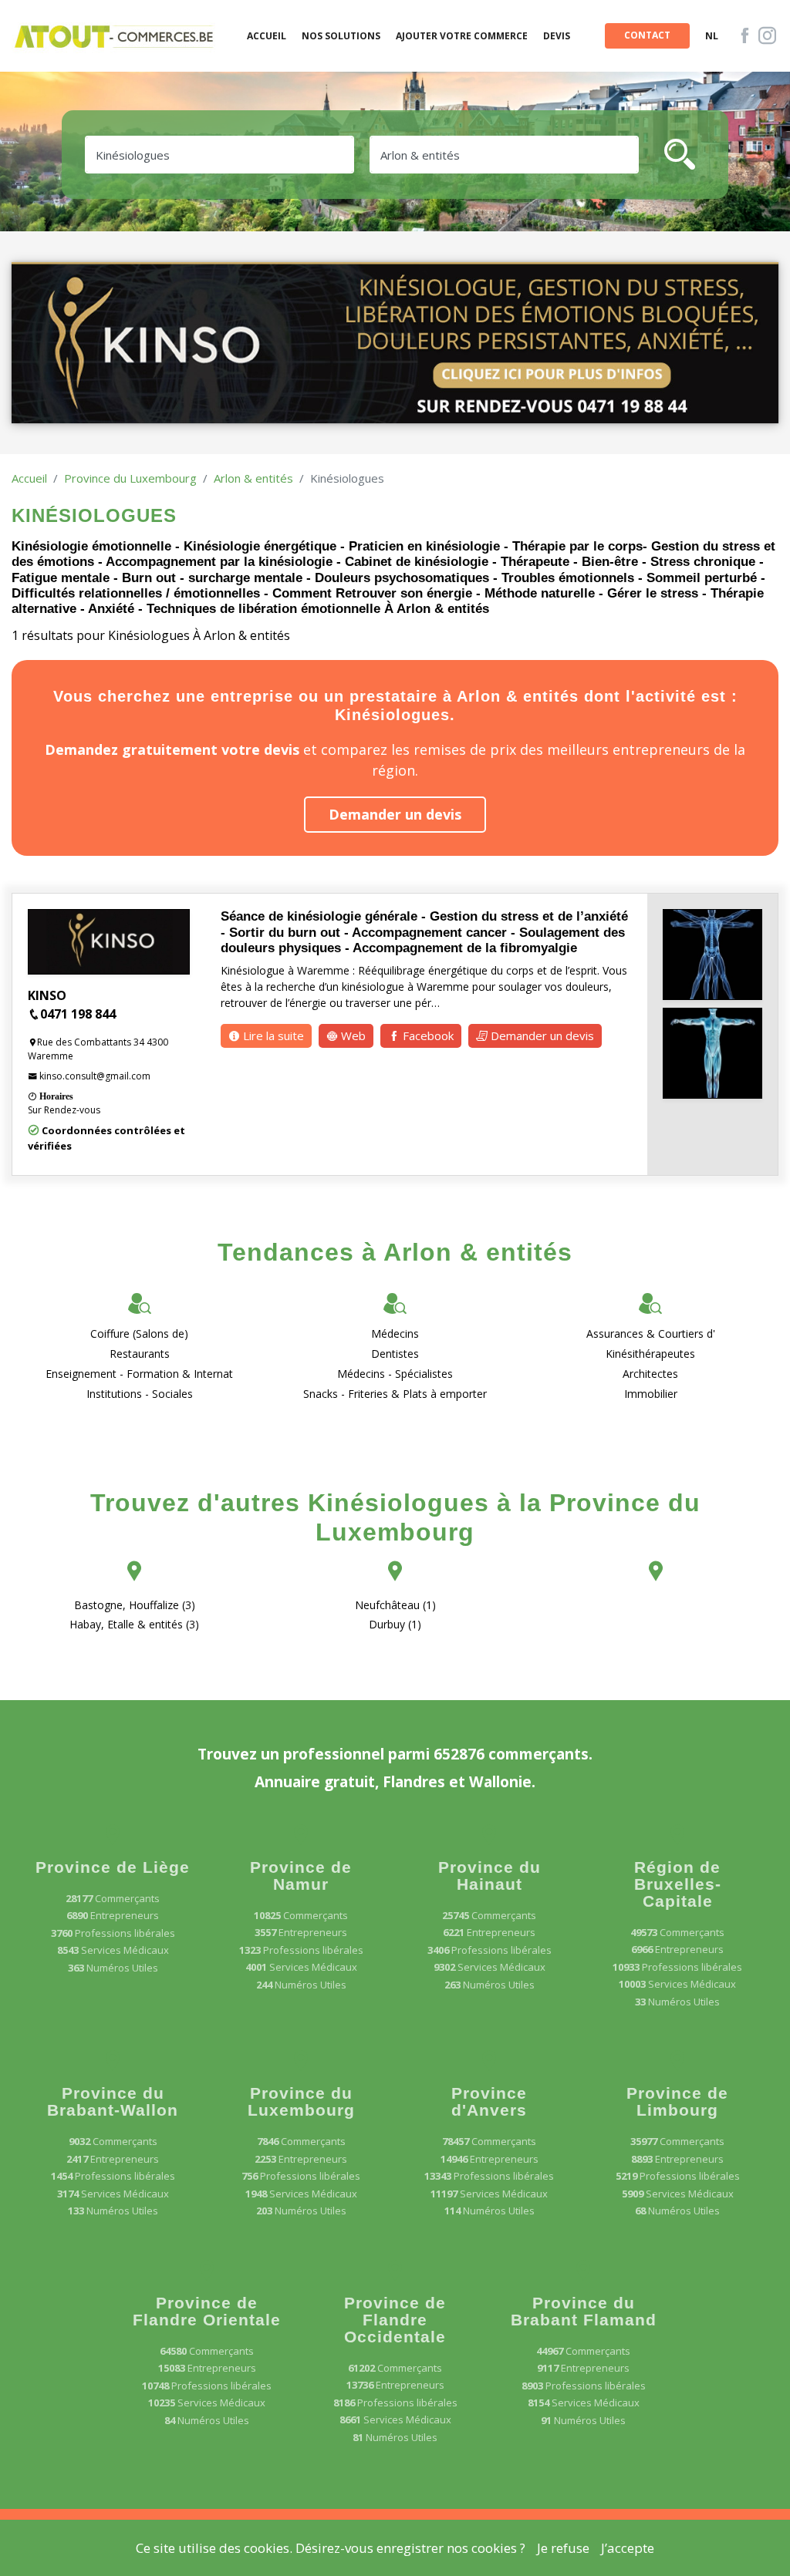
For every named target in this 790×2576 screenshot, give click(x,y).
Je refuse (563, 2548)
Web (352, 1035)
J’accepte (628, 2548)
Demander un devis (395, 814)
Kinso (47, 995)
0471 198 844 (78, 1014)
